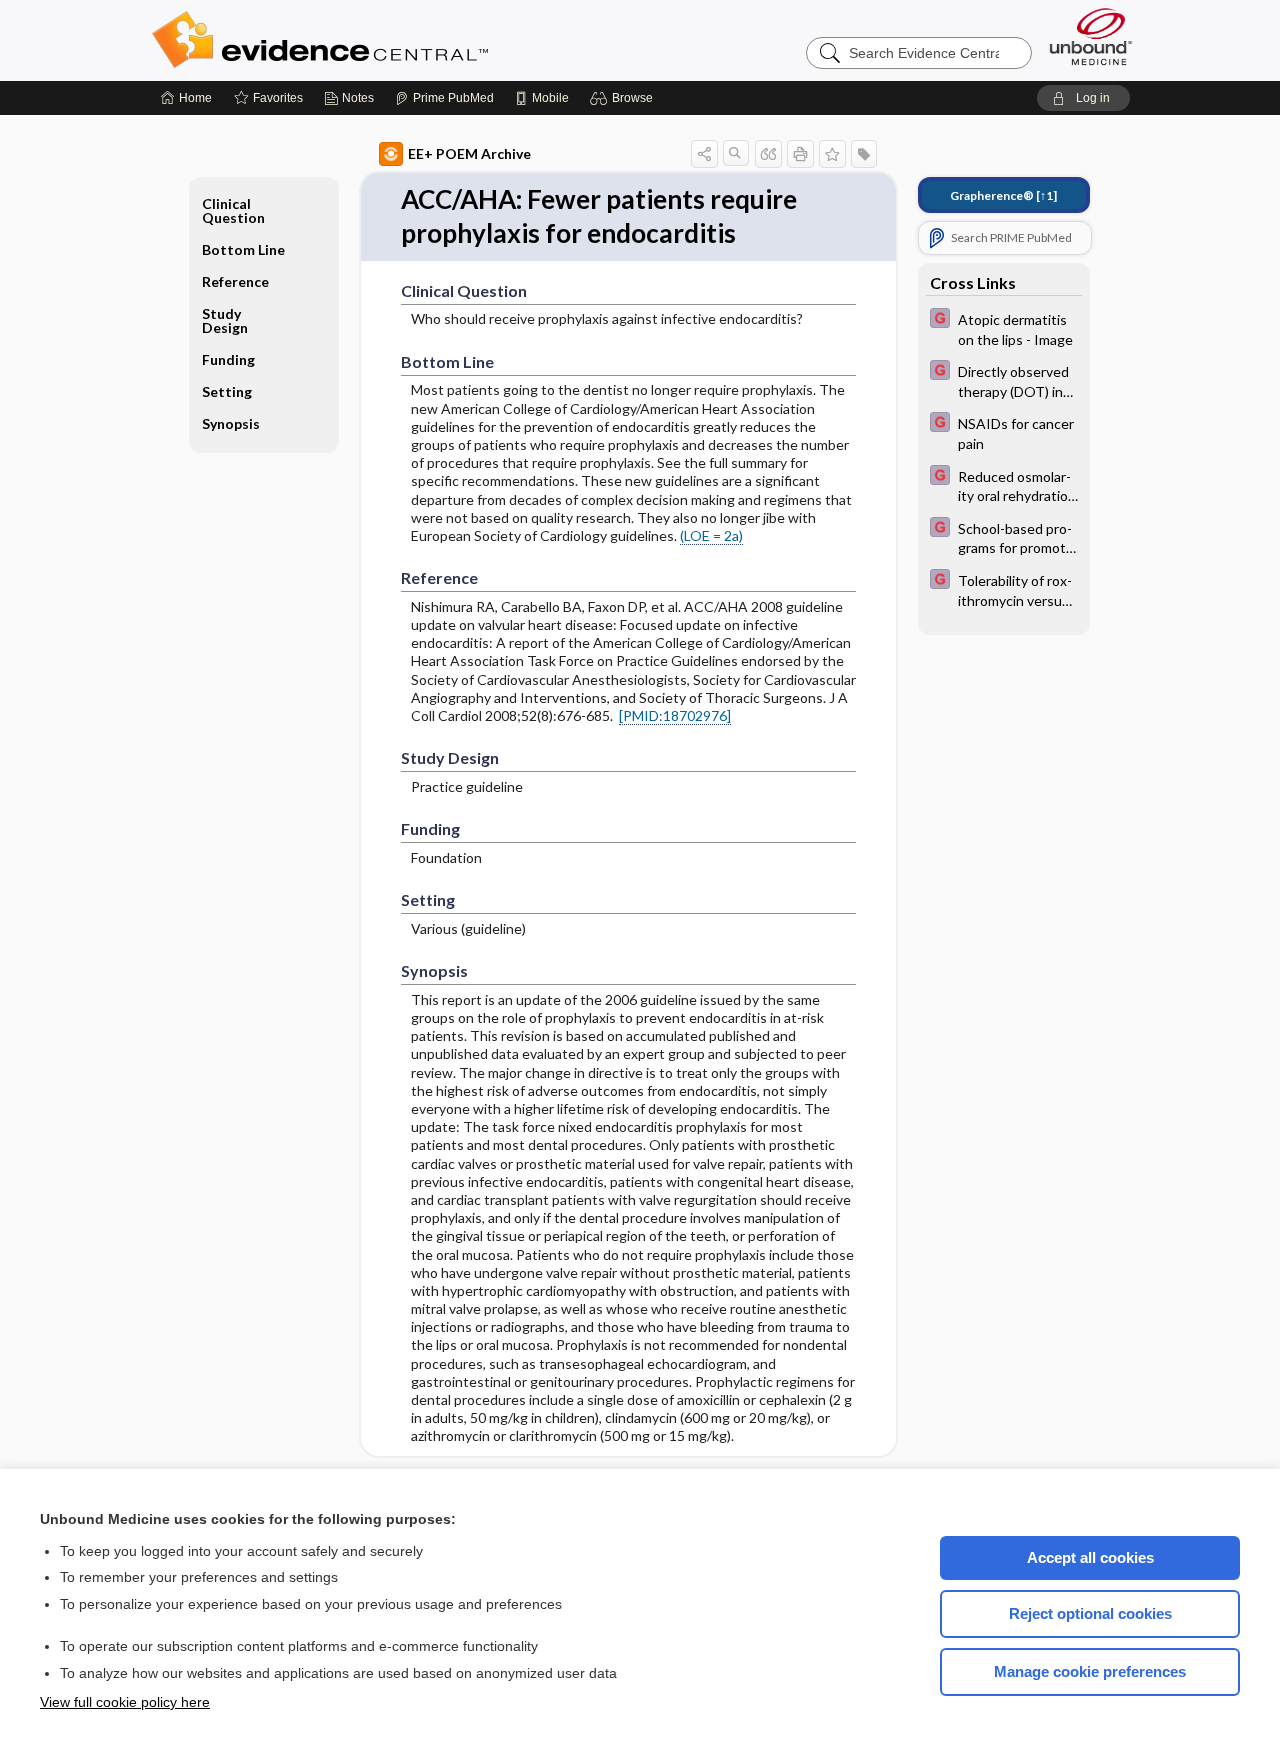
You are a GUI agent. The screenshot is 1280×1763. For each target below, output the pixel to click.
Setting (227, 391)
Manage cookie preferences (1090, 1671)
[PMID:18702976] (675, 715)
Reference (235, 281)
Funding (228, 359)
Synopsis (231, 423)
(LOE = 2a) (711, 535)
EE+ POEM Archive (469, 153)
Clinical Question (233, 210)
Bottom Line (243, 249)
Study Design (225, 320)
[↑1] (1003, 195)
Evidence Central (400, 40)
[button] (624, 98)
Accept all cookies (1090, 1557)
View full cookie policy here (125, 1702)
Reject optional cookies (1090, 1613)
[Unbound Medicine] (1091, 36)
